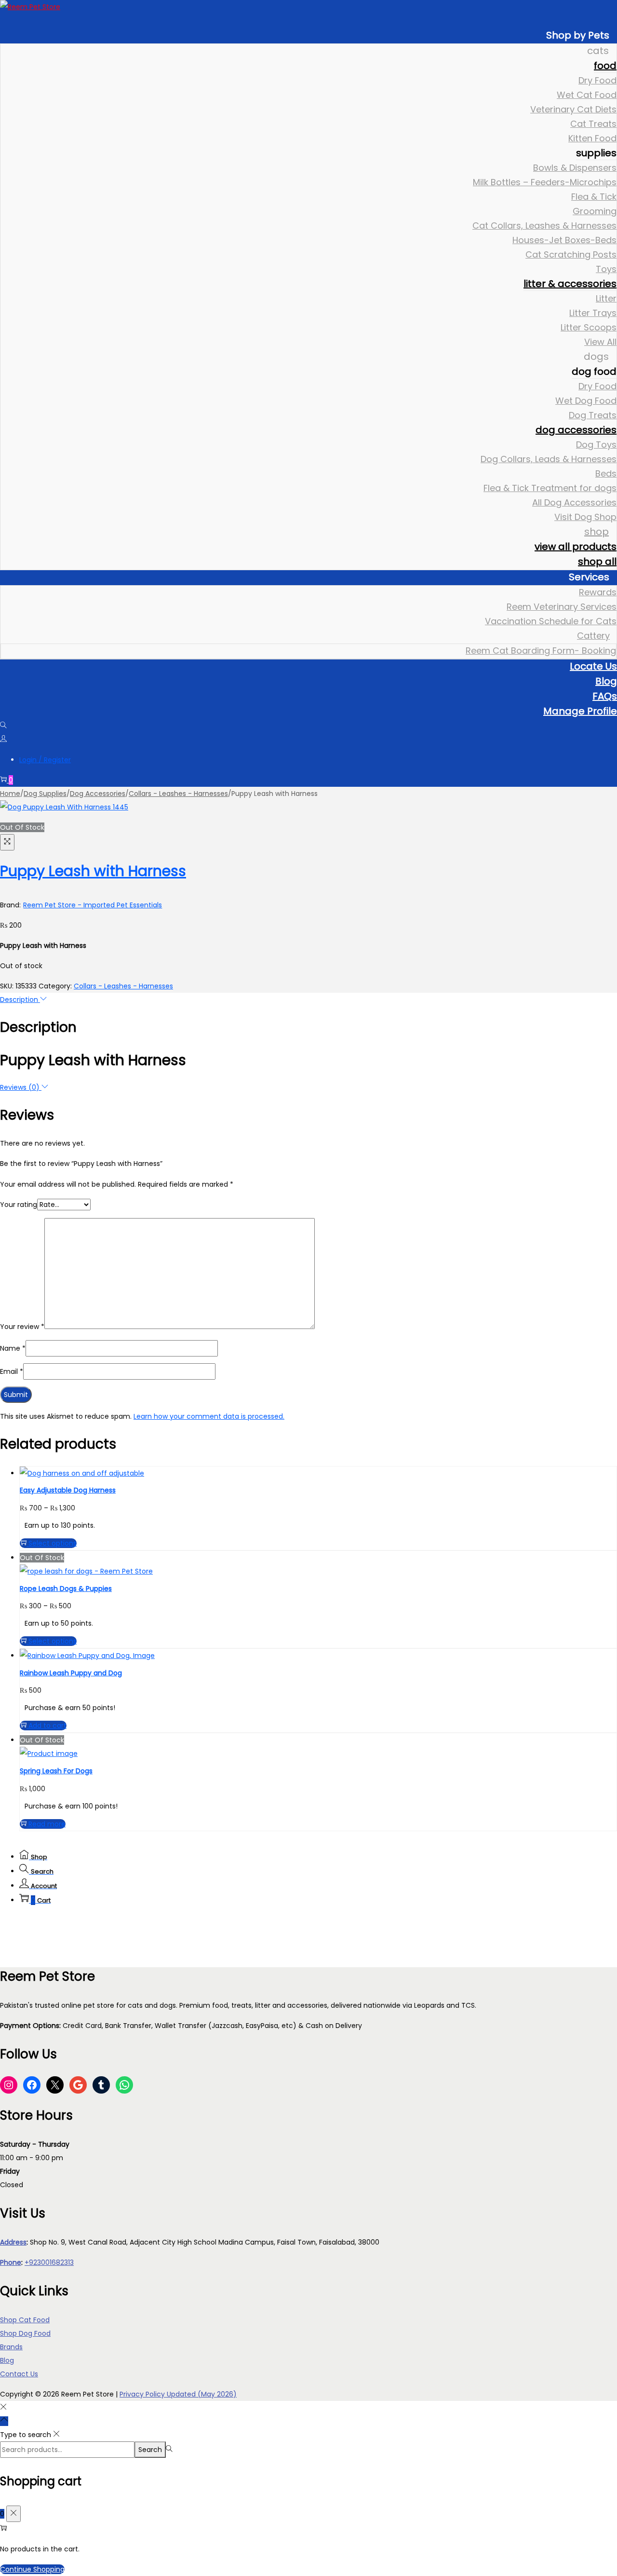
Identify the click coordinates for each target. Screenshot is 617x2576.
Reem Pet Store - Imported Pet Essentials (93, 905)
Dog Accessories (98, 794)
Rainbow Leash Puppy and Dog (71, 1673)
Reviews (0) (21, 1087)
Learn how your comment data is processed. (209, 1416)
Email (12, 1371)
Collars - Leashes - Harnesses (178, 794)
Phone (11, 2262)
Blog (7, 2360)
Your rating (19, 1205)
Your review (22, 1327)
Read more (47, 1824)
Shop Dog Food (25, 2333)
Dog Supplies (45, 794)
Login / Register (45, 760)
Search (150, 2450)
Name (13, 1348)
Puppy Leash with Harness (93, 871)
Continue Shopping (32, 2569)
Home (10, 794)
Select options (53, 1543)
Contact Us (19, 2374)
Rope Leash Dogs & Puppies (66, 1589)
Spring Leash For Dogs (56, 1771)
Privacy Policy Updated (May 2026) (178, 2394)
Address (13, 2242)
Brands (11, 2347)
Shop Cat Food (25, 2320)
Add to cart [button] (47, 1726)
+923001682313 (49, 2262)
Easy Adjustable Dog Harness (68, 1490)
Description (20, 1000)
